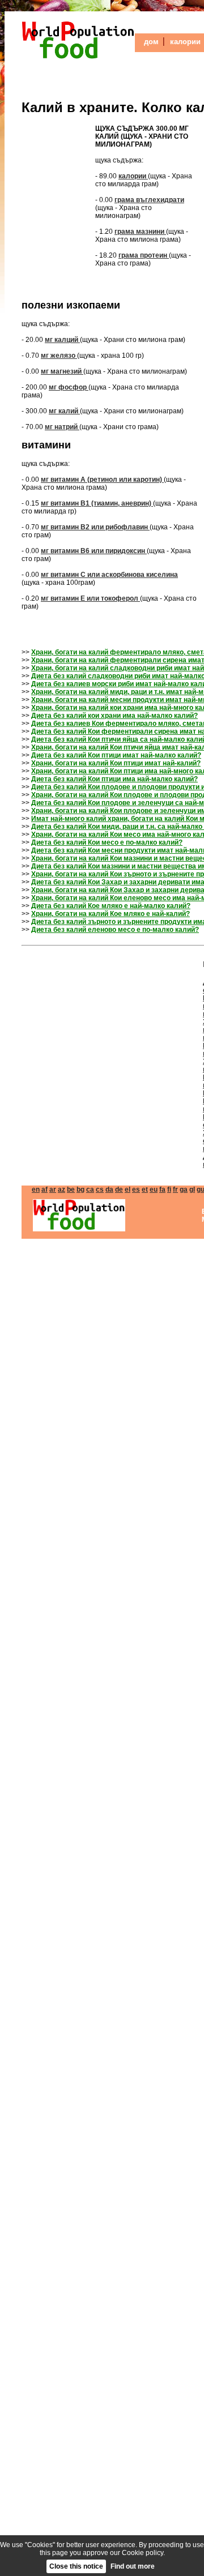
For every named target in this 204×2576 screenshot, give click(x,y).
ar (53, 1189)
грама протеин (144, 255)
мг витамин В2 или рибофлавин (95, 527)
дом (151, 42)
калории (185, 42)
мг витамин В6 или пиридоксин (94, 551)
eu (154, 1189)
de (119, 1189)
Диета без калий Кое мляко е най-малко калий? (111, 906)
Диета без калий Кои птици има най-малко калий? (114, 779)
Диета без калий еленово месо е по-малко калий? (115, 930)
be (71, 1189)
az (61, 1189)
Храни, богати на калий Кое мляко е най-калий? (110, 914)
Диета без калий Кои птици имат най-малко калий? (116, 755)
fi (169, 1189)
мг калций (62, 340)
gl (192, 1189)
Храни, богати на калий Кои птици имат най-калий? (116, 763)
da (109, 1189)
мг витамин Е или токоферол (90, 598)
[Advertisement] (56, 192)
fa (162, 1189)
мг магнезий (62, 371)
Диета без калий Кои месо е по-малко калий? (107, 842)
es (136, 1189)
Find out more (133, 2566)
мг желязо (59, 356)
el (127, 1189)
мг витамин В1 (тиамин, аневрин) (97, 503)
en (36, 1189)
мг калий (64, 411)
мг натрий (62, 427)
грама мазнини (140, 232)
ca (90, 1189)
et (145, 1189)
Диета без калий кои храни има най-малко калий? (114, 716)
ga (184, 1189)
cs (100, 1189)
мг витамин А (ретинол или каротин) (102, 480)
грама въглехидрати (149, 200)
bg (80, 1189)
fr (175, 1189)
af (44, 1189)
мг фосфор (69, 387)
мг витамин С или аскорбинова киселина (109, 575)
